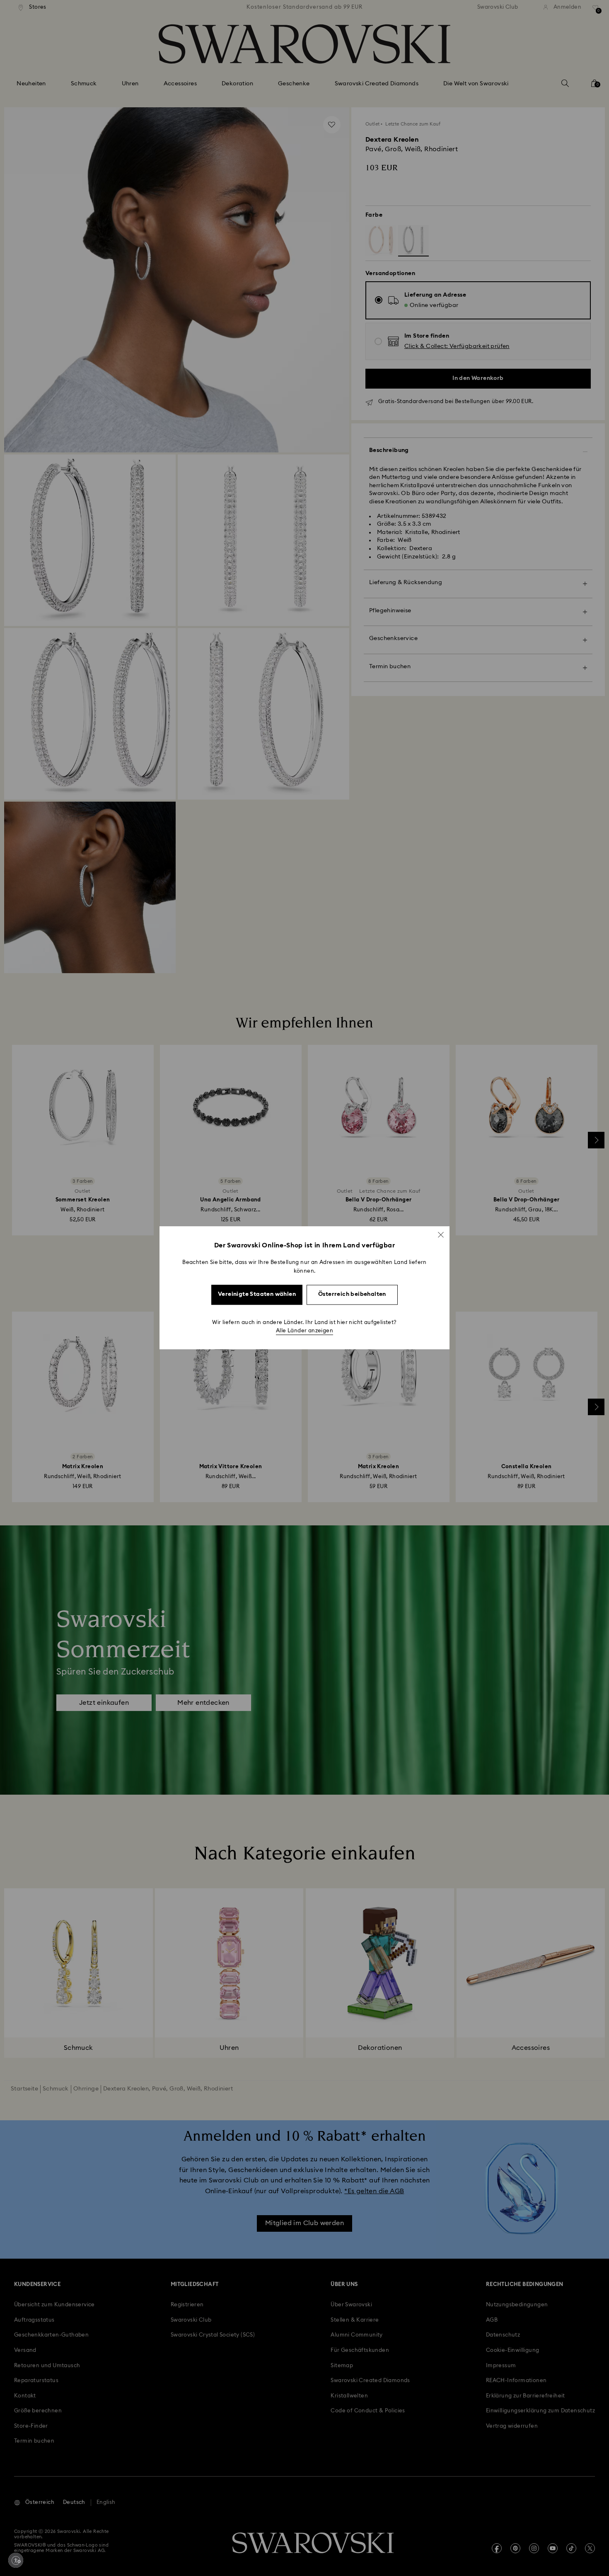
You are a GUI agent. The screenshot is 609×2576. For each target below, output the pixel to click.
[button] (441, 1235)
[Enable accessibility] (16, 2560)
